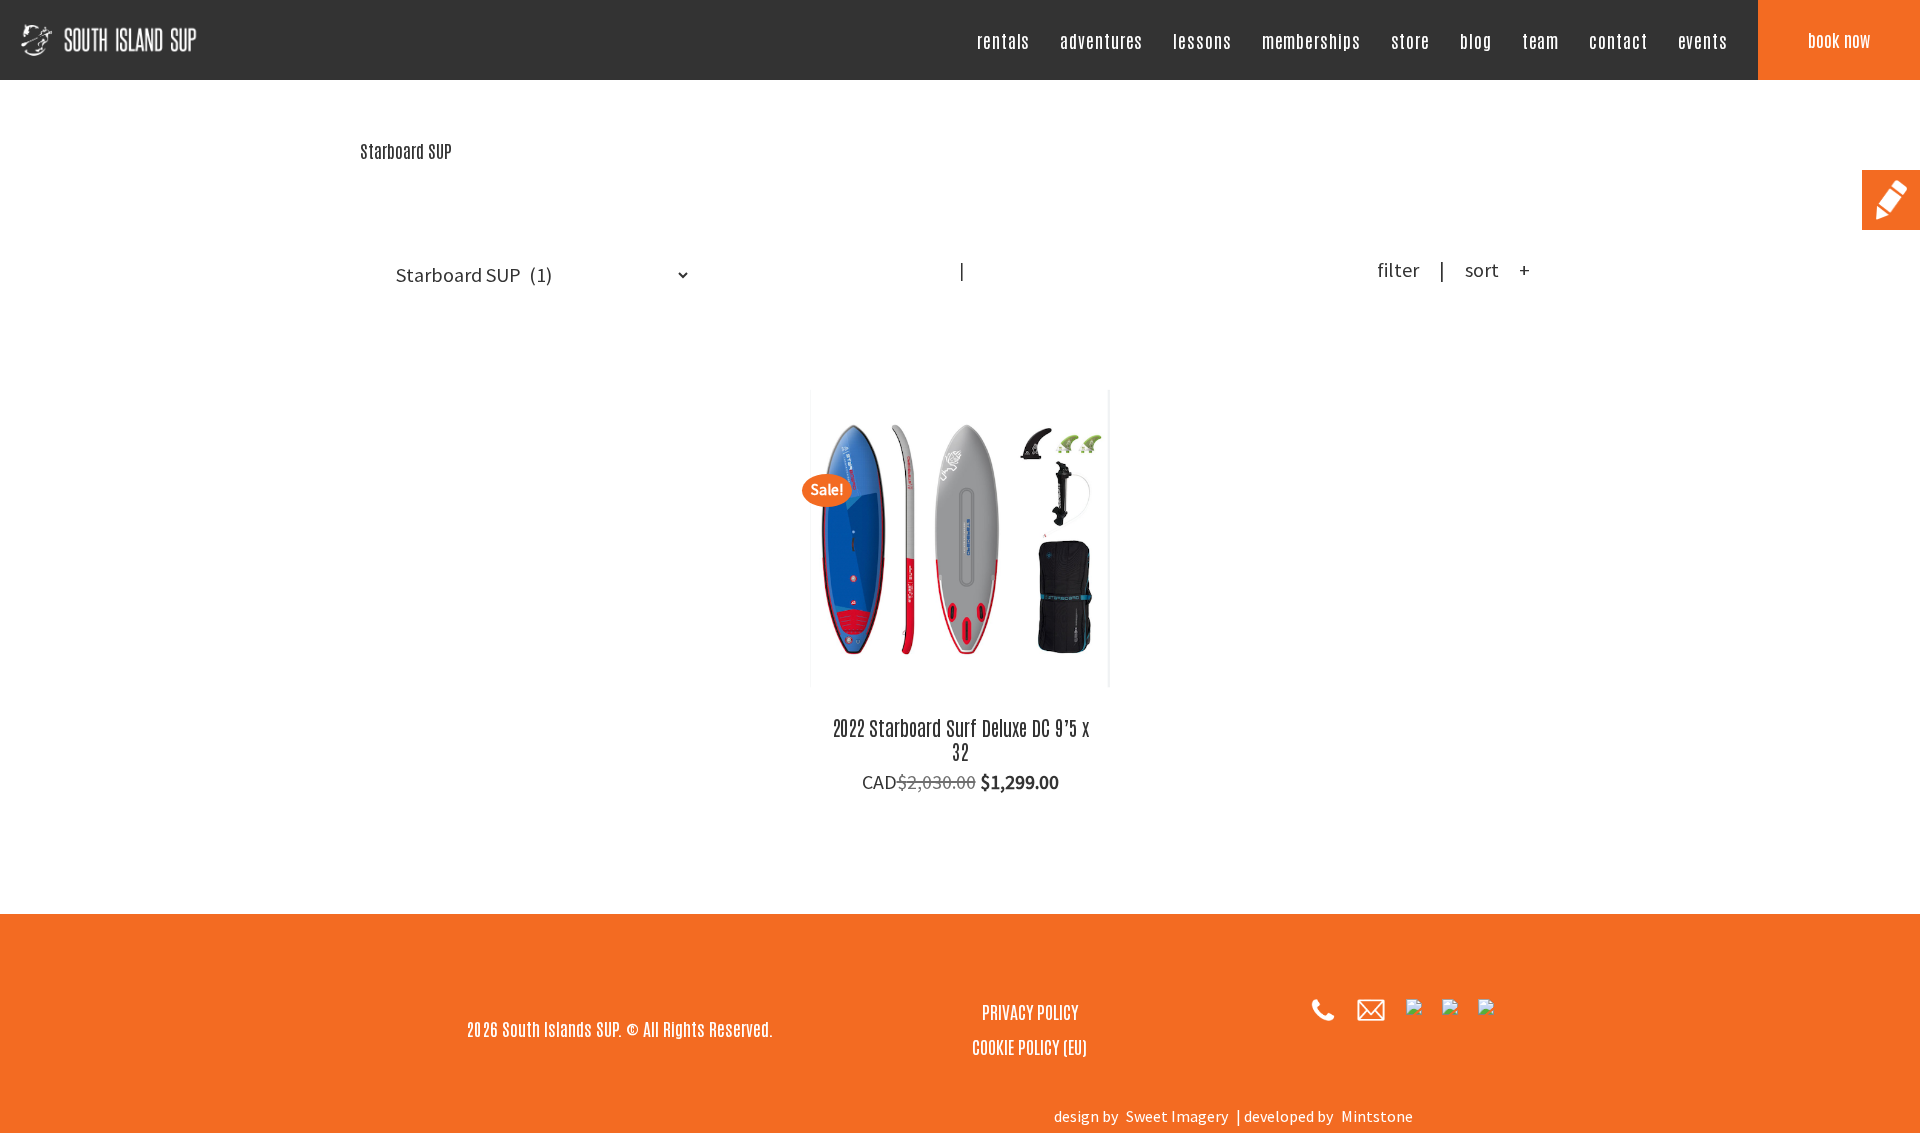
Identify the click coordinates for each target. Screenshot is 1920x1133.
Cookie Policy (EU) (1029, 1046)
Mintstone (1377, 1116)
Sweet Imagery (1177, 1116)
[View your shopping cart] (991, 281)
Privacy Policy (1030, 1011)
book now (1839, 39)
